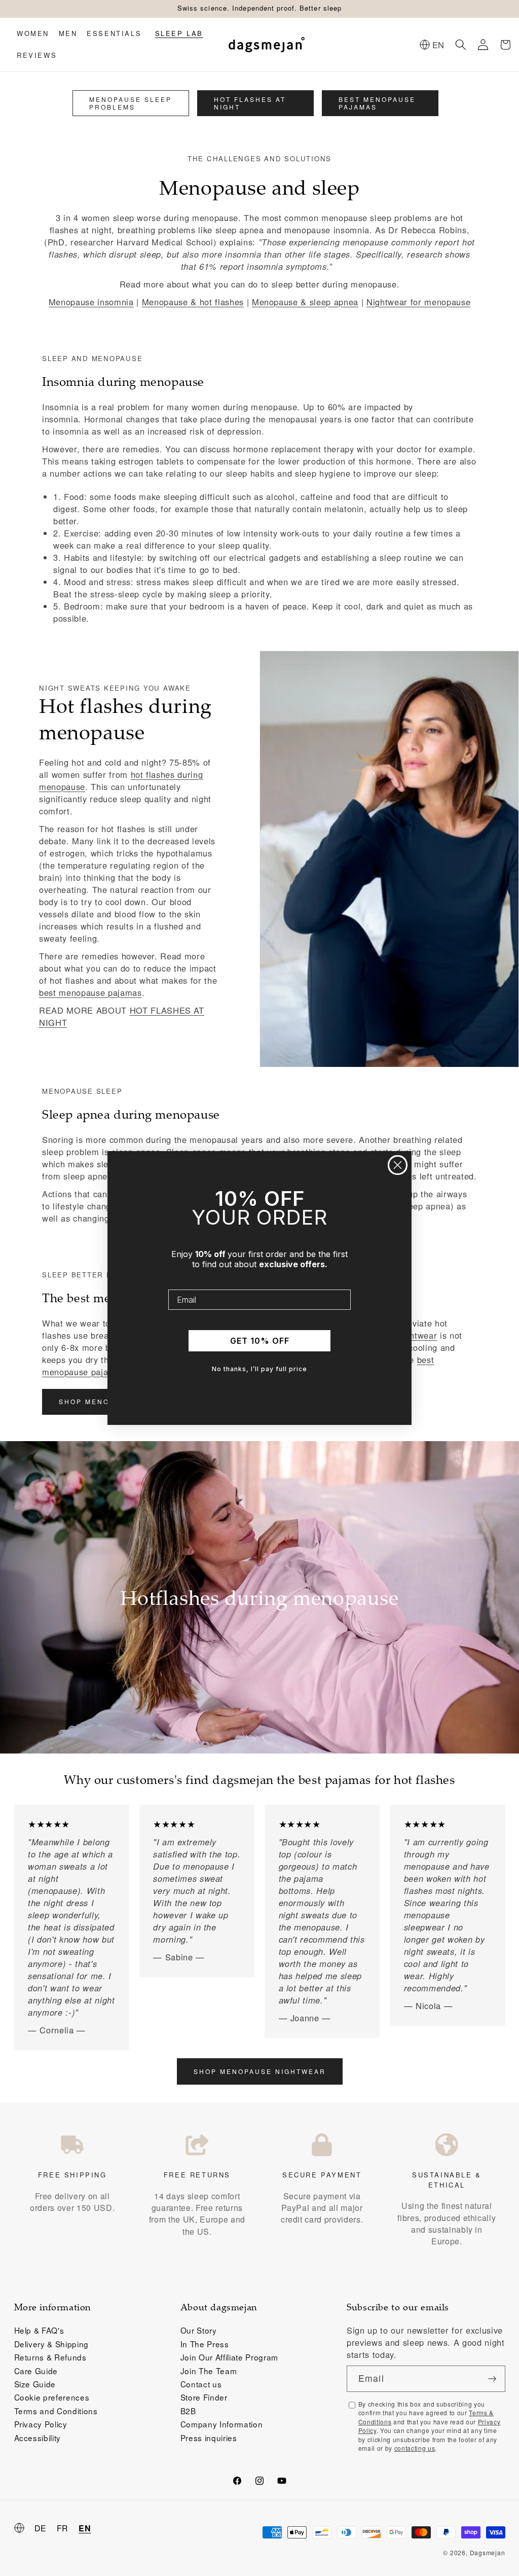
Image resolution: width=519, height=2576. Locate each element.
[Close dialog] (398, 1165)
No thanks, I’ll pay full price (259, 1369)
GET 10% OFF (260, 1341)
